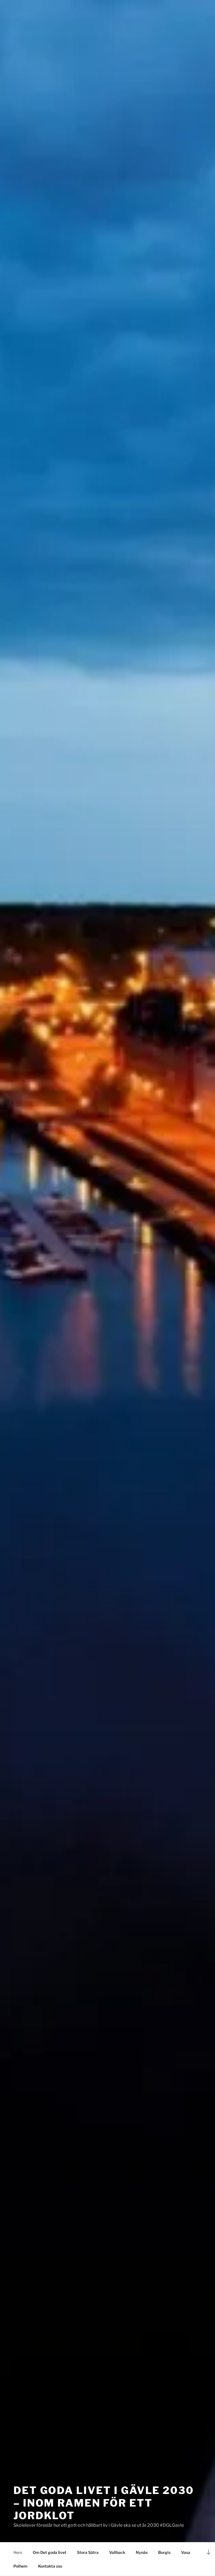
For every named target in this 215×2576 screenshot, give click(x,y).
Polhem (20, 2566)
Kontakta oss (50, 2566)
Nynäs (142, 2552)
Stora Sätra (88, 2552)
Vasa (186, 2552)
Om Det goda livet (50, 2552)
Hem (18, 2552)
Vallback (117, 2552)
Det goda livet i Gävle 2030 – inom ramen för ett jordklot (104, 2503)
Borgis (164, 2552)
